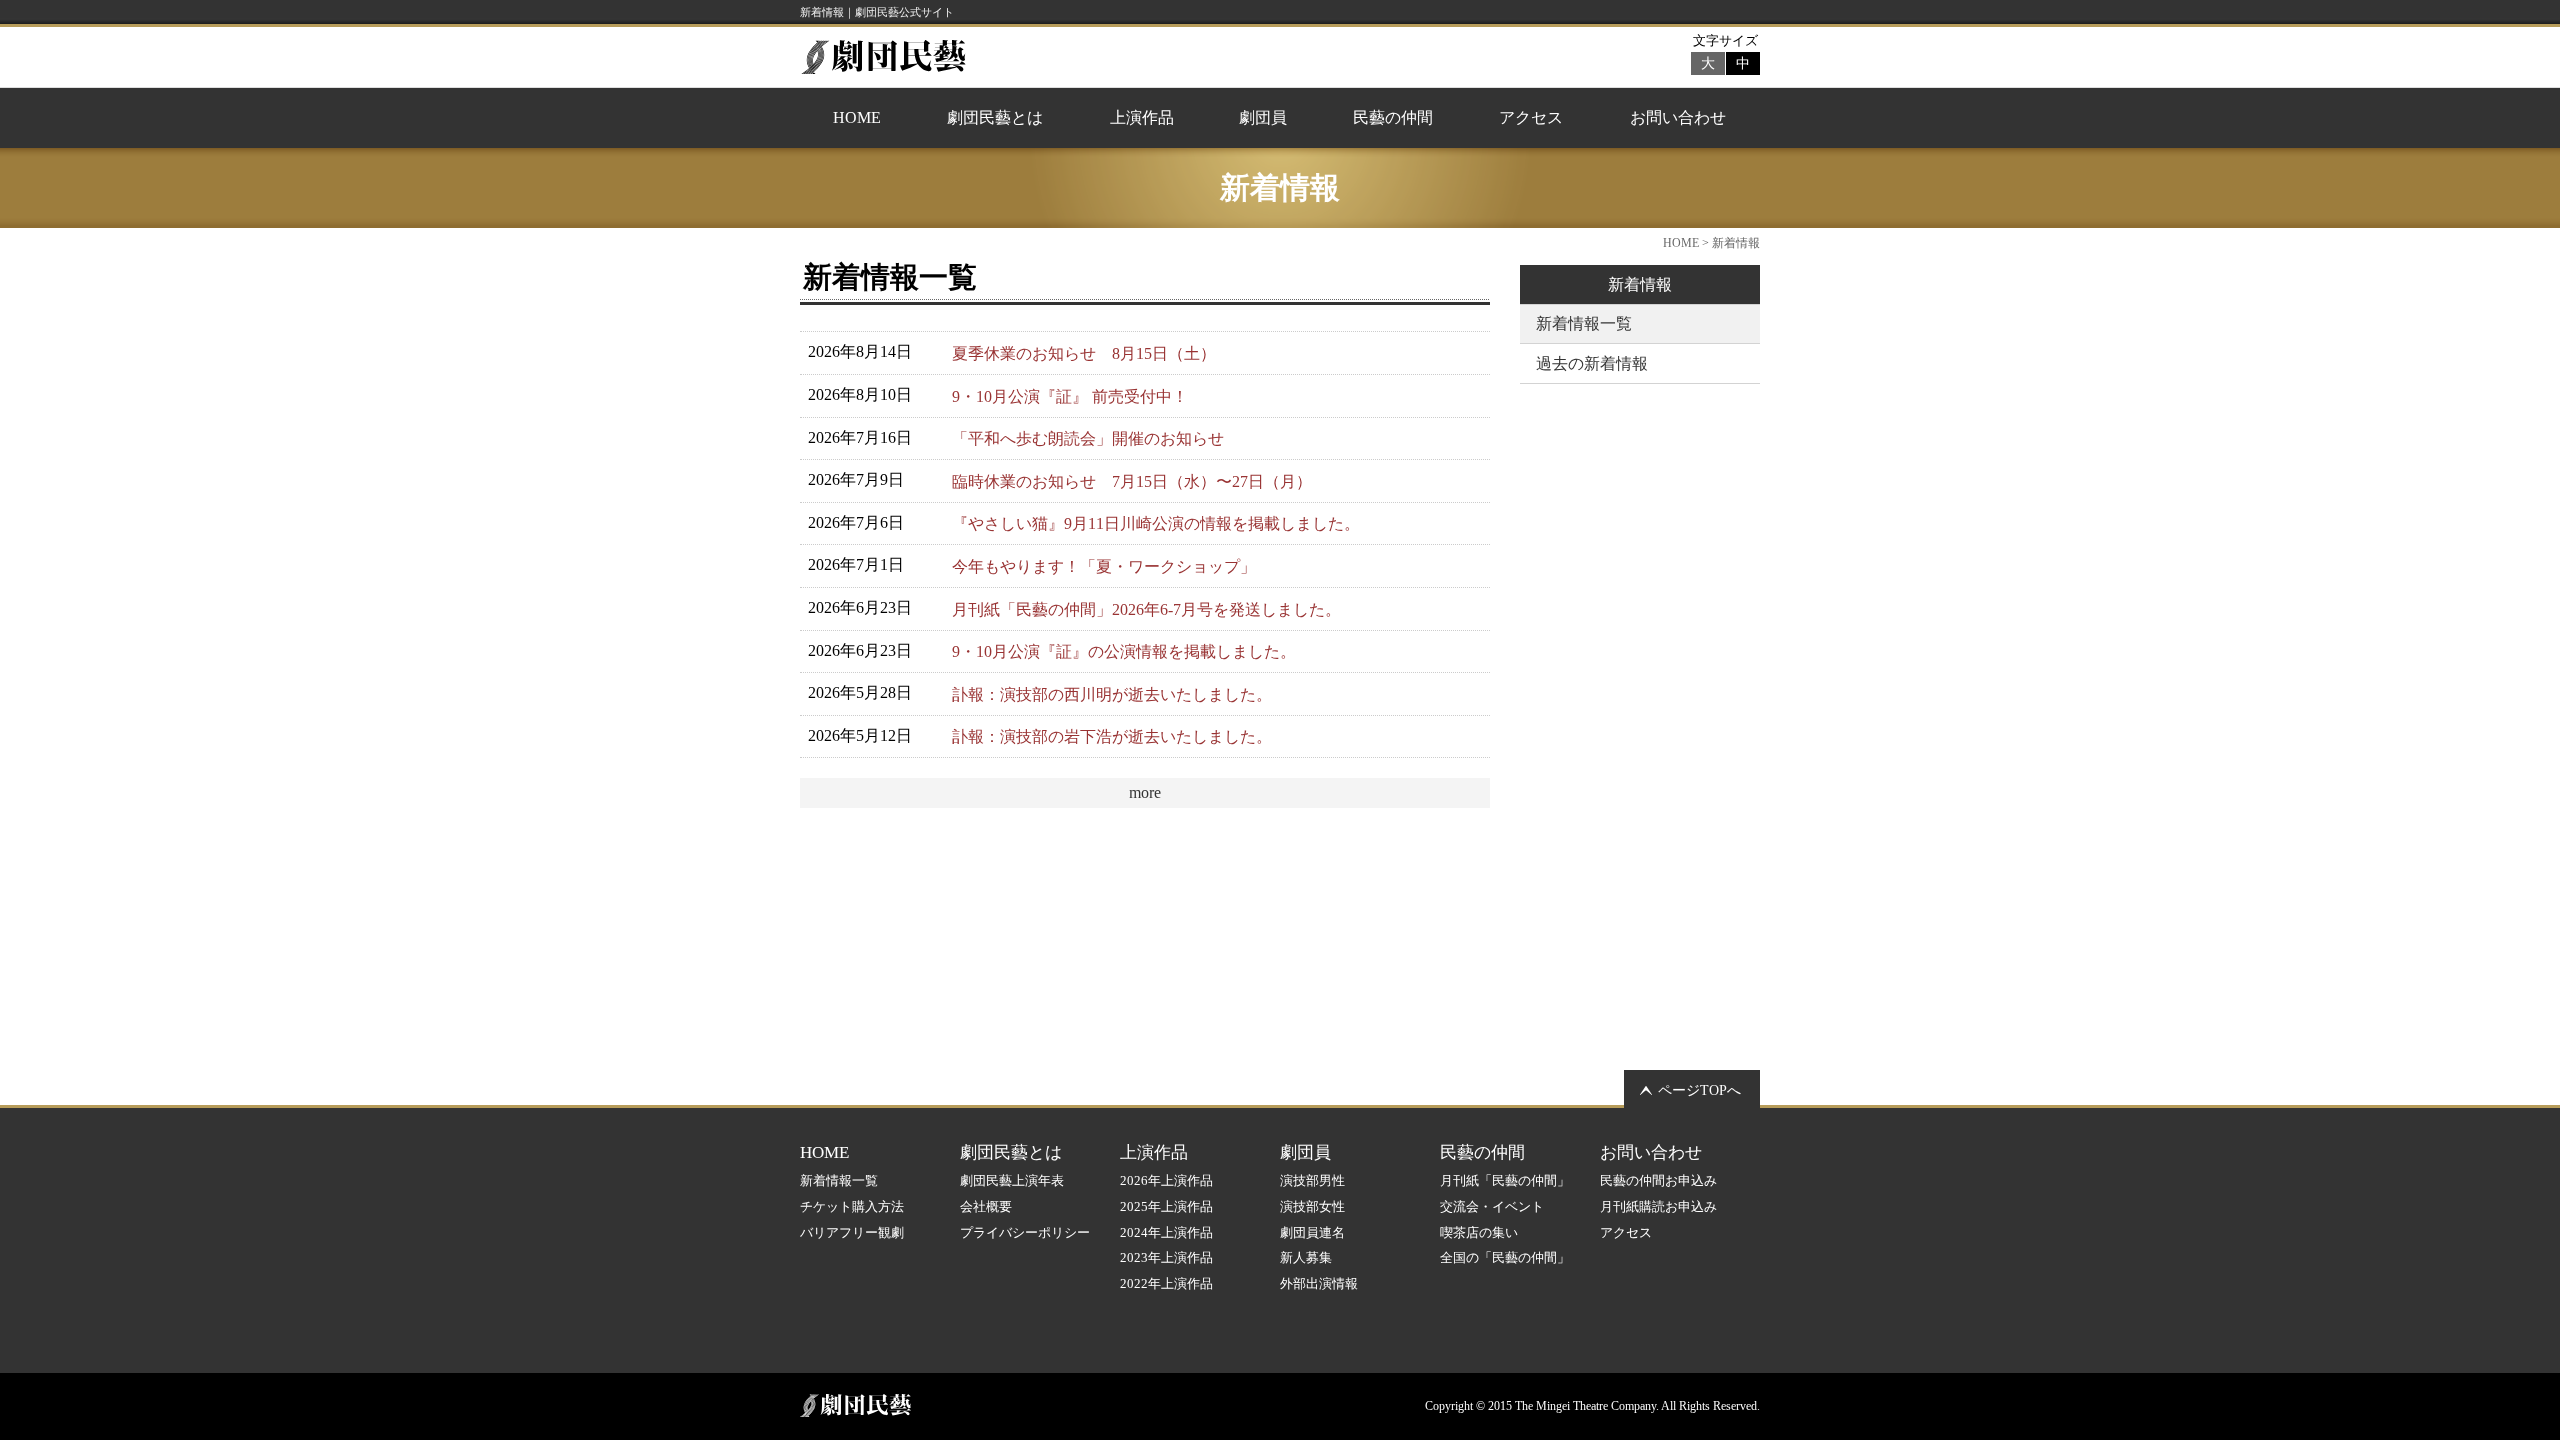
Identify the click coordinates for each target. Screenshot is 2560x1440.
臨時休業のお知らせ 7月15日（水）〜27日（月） (1132, 481)
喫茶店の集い (1479, 1232)
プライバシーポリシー (1025, 1232)
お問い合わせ (1678, 117)
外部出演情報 (1319, 1283)
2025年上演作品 (1166, 1206)
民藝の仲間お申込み (1658, 1180)
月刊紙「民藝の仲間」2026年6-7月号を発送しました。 (1146, 609)
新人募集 (1306, 1257)
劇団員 (1263, 117)
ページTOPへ (1699, 1090)
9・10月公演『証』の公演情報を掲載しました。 (1124, 651)
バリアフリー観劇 (852, 1232)
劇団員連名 (1312, 1232)
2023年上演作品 (1166, 1257)
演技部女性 (1312, 1206)
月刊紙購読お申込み (1658, 1206)
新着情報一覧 (1584, 323)
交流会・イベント (1492, 1206)
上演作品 (1142, 117)
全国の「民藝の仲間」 (1505, 1257)
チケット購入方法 (852, 1206)
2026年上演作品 (1166, 1180)
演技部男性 (1312, 1180)
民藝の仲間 (1393, 117)
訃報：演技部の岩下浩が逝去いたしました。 (1112, 736)
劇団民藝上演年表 (1012, 1180)
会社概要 (986, 1206)
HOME (857, 117)
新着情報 (1640, 284)
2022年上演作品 (1166, 1283)
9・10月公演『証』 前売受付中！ (1070, 396)
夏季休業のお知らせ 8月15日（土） (1084, 353)
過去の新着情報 (1592, 363)
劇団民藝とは (995, 117)
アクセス (1531, 117)
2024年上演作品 (1166, 1232)
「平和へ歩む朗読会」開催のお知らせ (1088, 438)
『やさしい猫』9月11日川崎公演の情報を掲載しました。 (1156, 523)
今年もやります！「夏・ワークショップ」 (1104, 566)
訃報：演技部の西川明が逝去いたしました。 (1112, 694)
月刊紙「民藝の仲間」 (1505, 1180)
